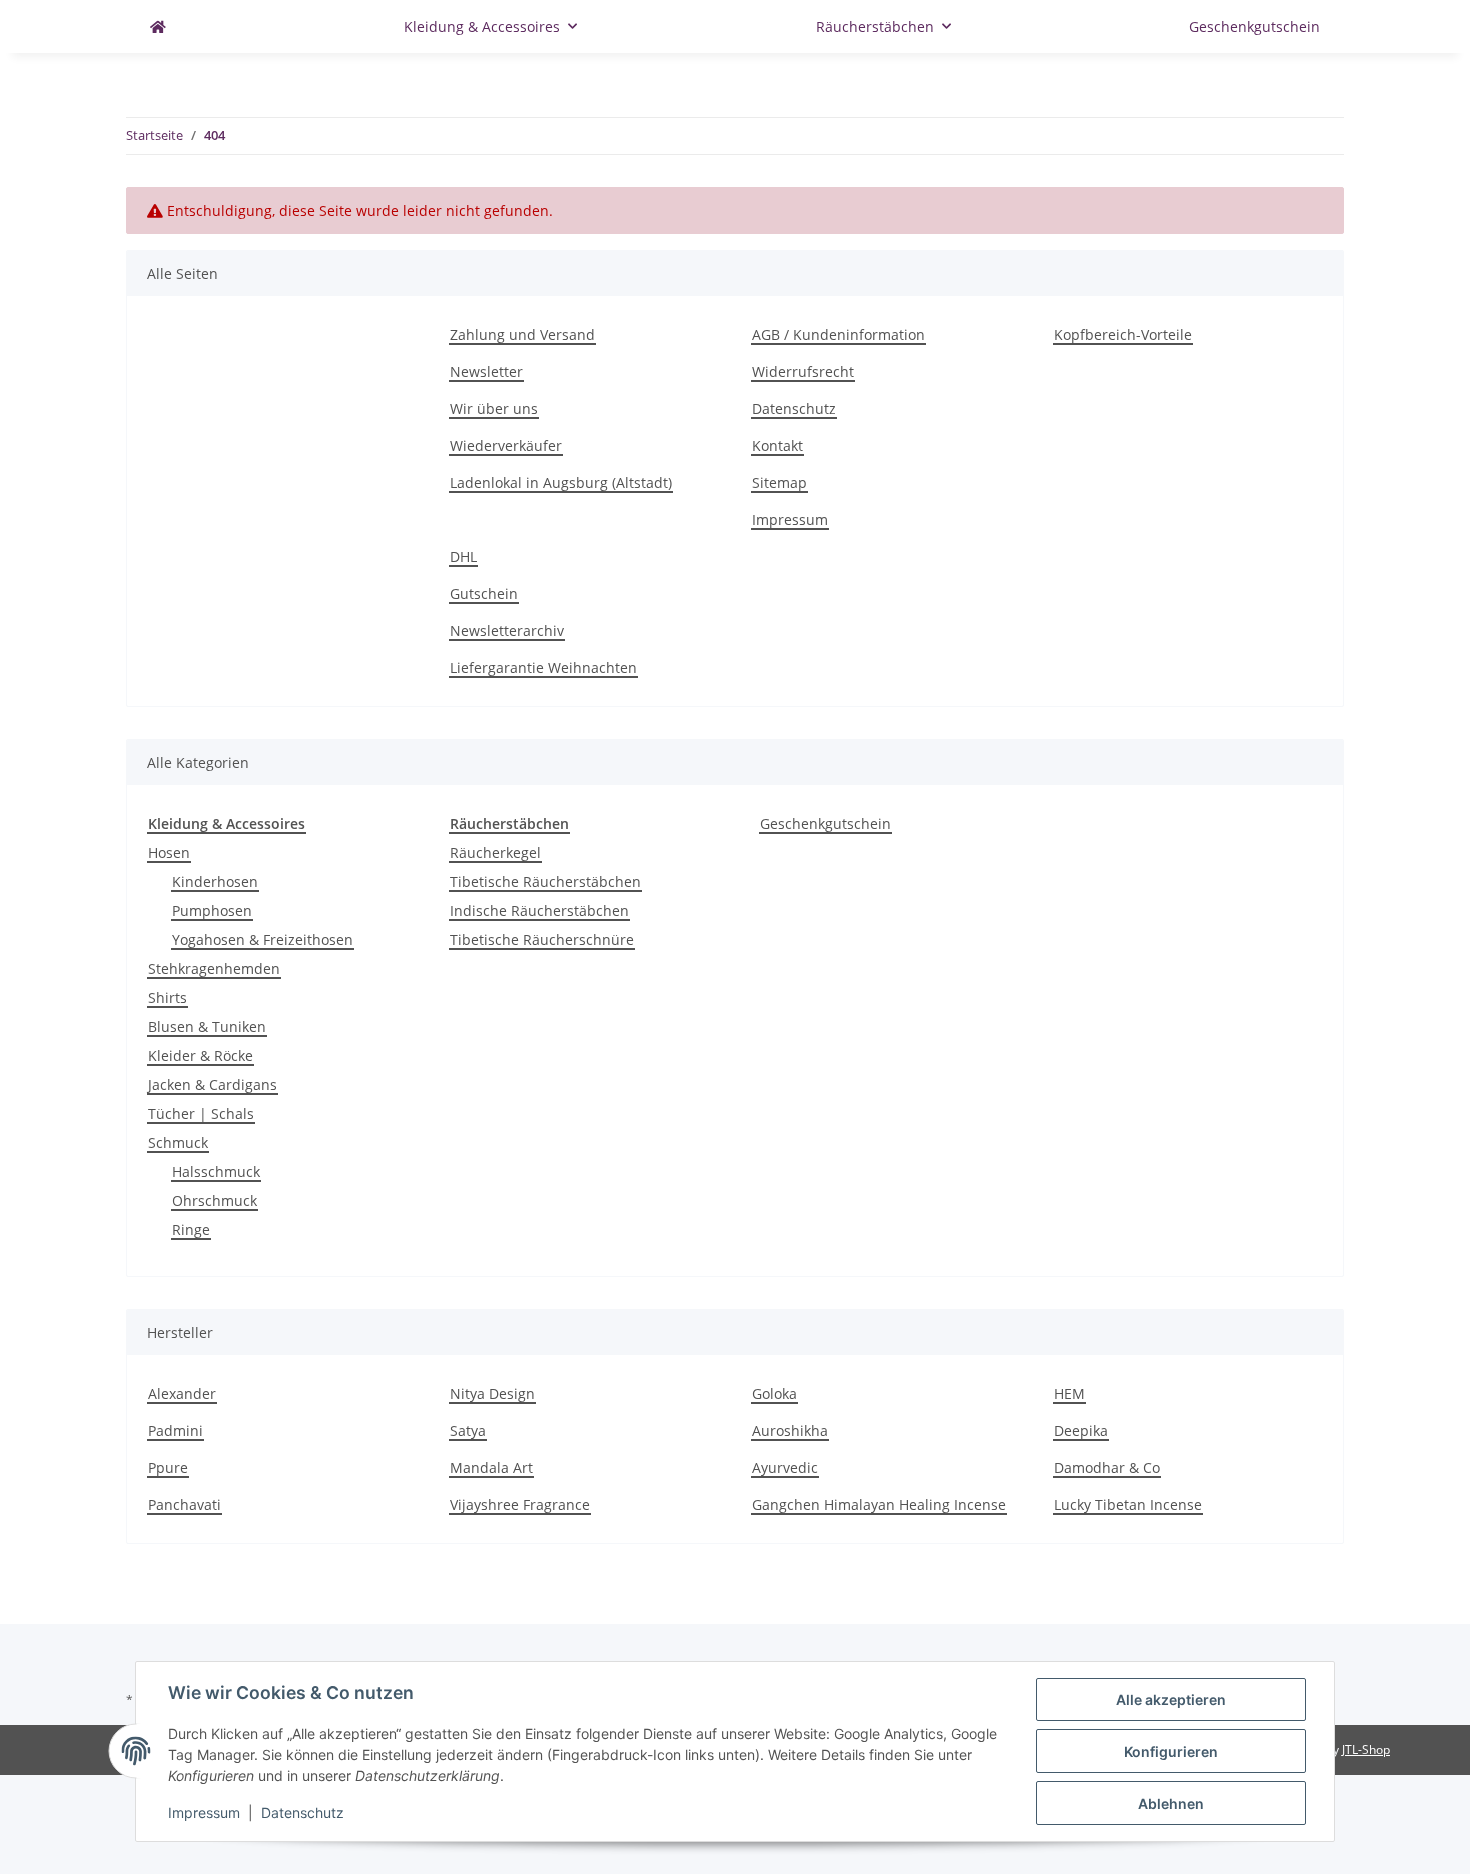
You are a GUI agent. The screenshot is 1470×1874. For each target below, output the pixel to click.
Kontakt (777, 445)
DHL (463, 556)
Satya (468, 1430)
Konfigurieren (1171, 1751)
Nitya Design (492, 1393)
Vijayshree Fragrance (520, 1504)
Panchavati (184, 1504)
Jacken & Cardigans (212, 1084)
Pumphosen (212, 910)
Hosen (169, 852)
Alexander (182, 1393)
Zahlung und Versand (522, 334)
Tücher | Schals (201, 1113)
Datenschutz (794, 408)
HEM (1069, 1393)
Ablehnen (1171, 1803)
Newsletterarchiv (507, 630)
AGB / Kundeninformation (838, 334)
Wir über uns (494, 408)
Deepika (1081, 1430)
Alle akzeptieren (1171, 1699)
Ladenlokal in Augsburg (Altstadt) (561, 482)
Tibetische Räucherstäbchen (545, 881)
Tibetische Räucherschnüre (542, 939)
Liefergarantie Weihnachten (543, 667)
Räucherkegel (495, 852)
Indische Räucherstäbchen (539, 910)
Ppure (168, 1467)
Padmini (175, 1430)
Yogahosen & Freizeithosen (262, 939)
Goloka (774, 1393)
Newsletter (486, 371)
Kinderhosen (215, 881)
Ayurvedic (785, 1467)
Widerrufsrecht (803, 371)
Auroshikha (790, 1430)
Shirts (167, 997)
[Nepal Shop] (158, 26)
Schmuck (178, 1142)
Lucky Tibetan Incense (1128, 1504)
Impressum (790, 519)
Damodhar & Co (1107, 1467)
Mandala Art (491, 1467)
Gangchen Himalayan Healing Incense (879, 1504)
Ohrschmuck (214, 1200)
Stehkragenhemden (214, 968)
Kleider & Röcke (200, 1055)
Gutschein (484, 593)
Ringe (191, 1229)
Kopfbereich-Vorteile (1123, 334)
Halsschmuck (216, 1171)
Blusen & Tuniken (207, 1026)
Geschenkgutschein (825, 823)
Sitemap (779, 482)
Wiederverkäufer (506, 445)
